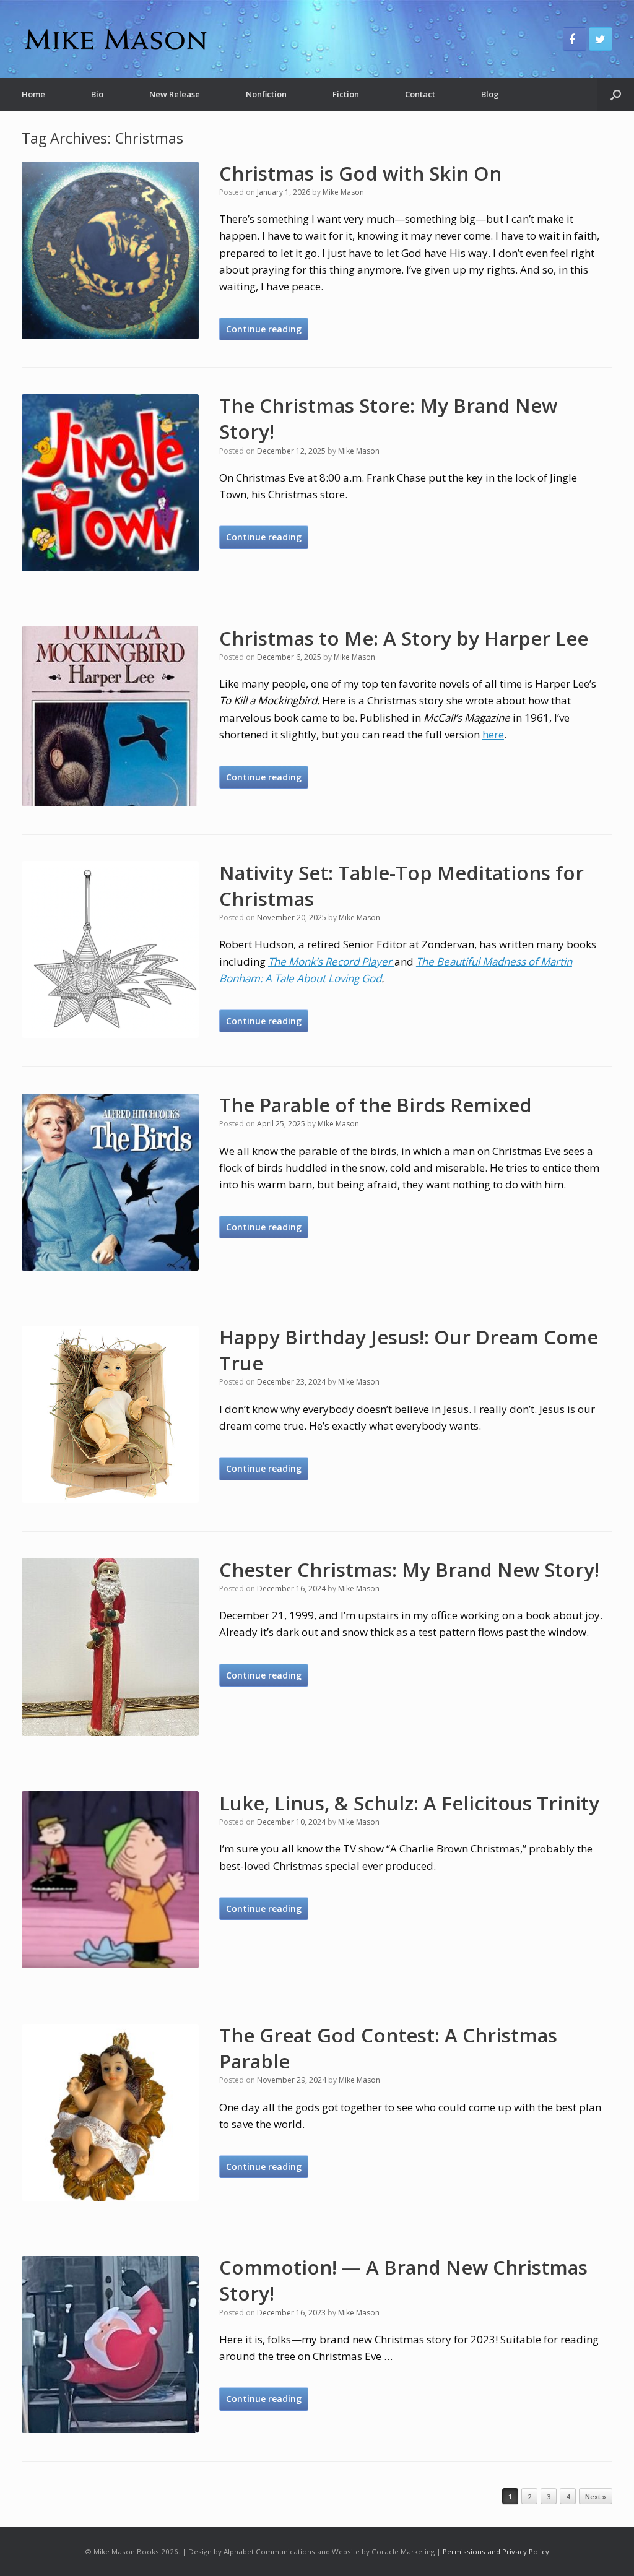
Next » (596, 2496)
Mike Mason (343, 192)
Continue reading (264, 329)
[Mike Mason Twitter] (601, 39)
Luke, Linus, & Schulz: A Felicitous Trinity (409, 1803)
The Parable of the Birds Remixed (376, 1105)
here (493, 734)
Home (33, 94)
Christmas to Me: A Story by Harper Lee (404, 638)
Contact (420, 94)
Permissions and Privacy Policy (496, 2552)
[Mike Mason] (115, 39)
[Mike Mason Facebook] (575, 39)
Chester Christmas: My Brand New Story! (409, 1570)
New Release (175, 94)
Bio (97, 94)
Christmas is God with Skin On (360, 173)
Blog (490, 94)
